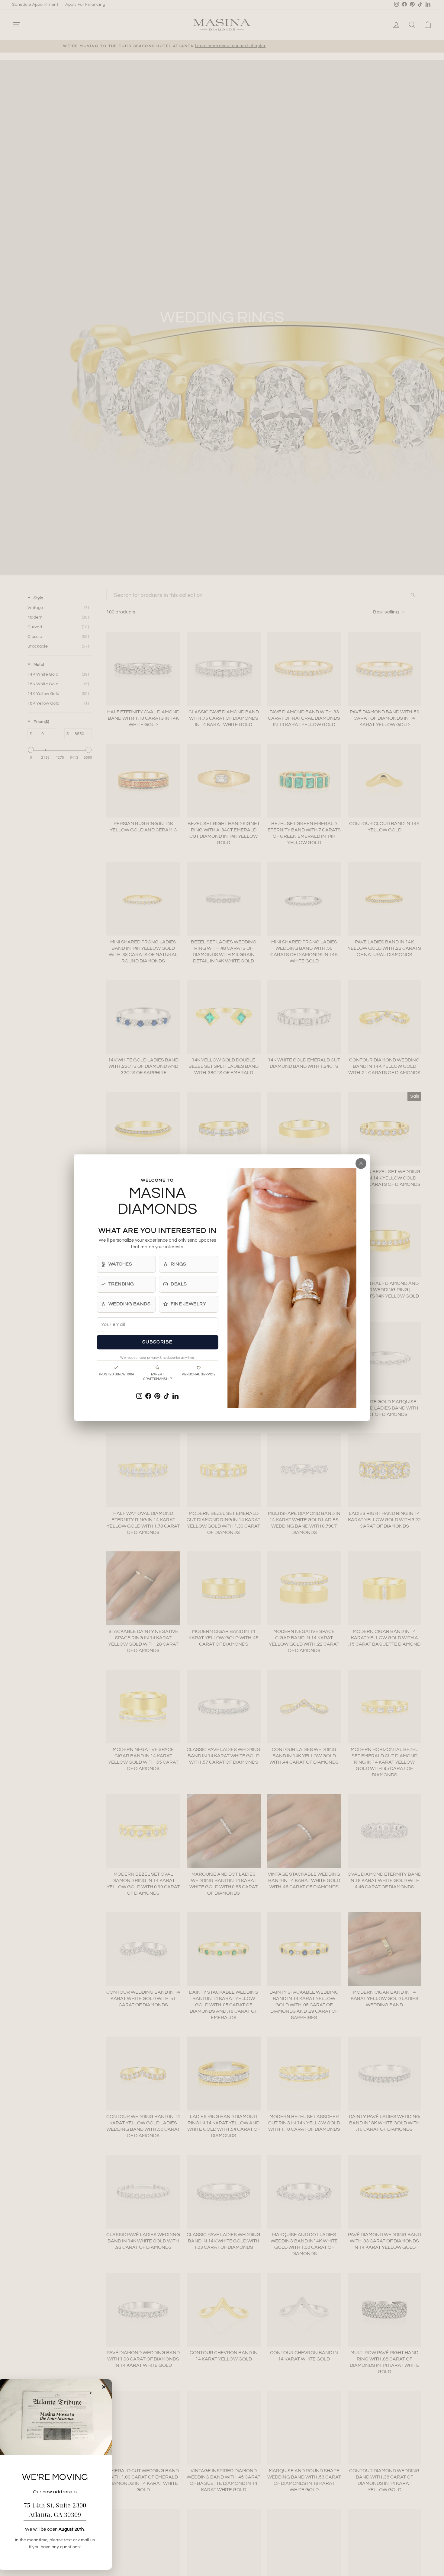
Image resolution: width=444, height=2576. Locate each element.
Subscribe (158, 1342)
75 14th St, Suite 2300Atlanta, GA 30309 (55, 2510)
